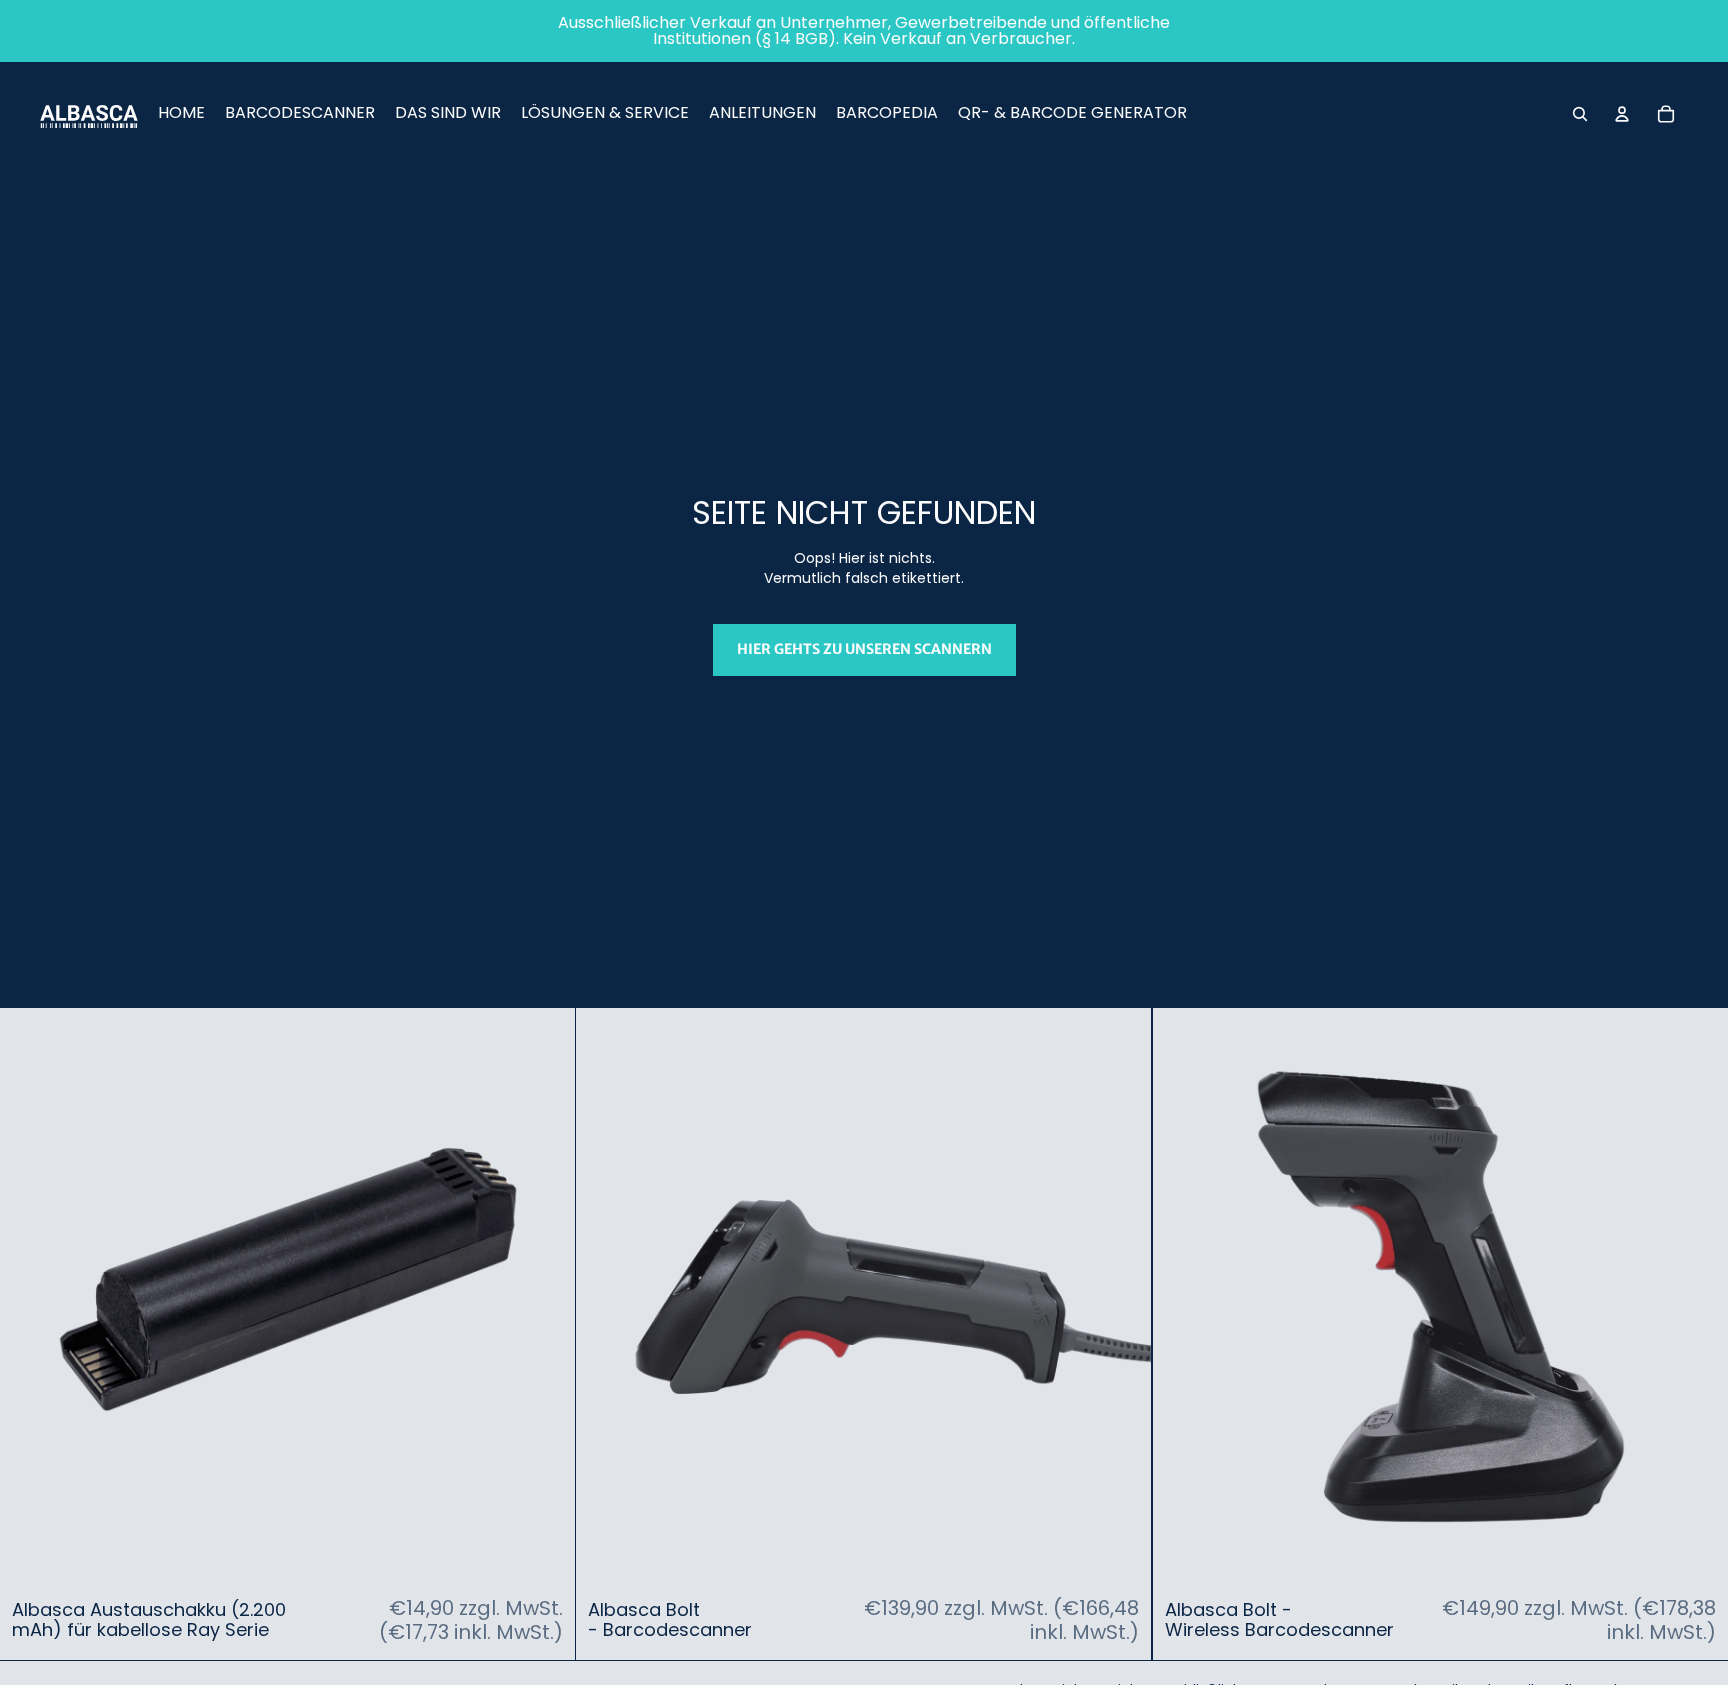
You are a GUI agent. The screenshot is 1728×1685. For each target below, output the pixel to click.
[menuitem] (181, 114)
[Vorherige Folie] (30, 1296)
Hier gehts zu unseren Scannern (864, 649)
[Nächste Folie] (545, 1296)
